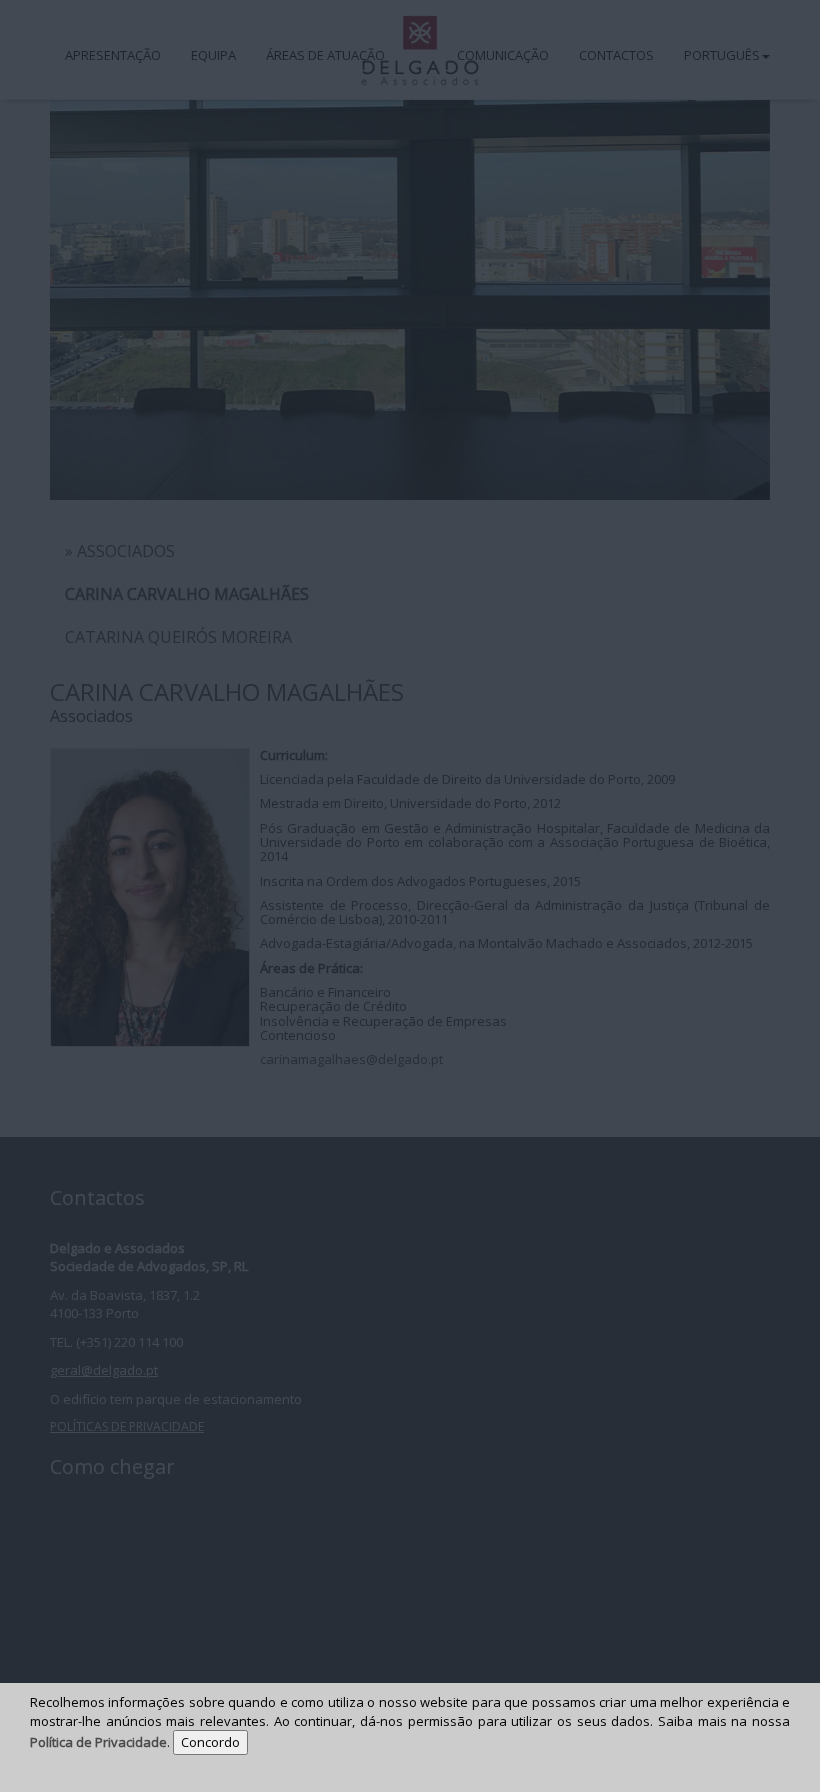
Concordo (210, 1742)
